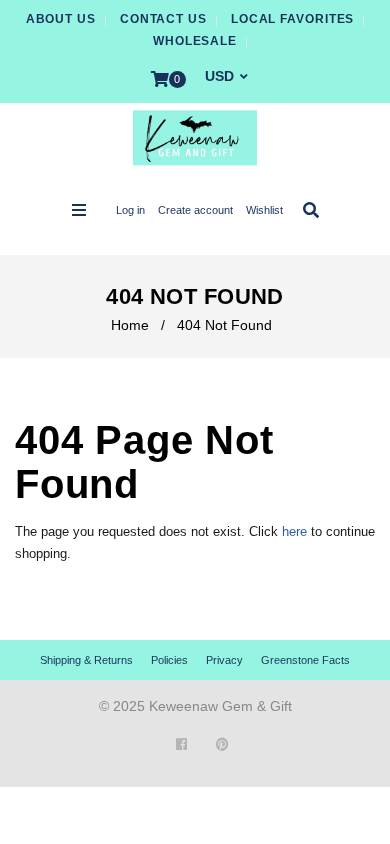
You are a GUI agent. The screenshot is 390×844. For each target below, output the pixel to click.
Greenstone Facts (305, 660)
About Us (61, 19)
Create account (195, 210)
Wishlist (264, 210)
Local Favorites (293, 19)
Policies (169, 660)
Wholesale (195, 41)
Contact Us (163, 19)
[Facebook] (181, 744)
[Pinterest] (222, 744)
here (294, 531)
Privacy (224, 660)
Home (130, 325)
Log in (130, 210)
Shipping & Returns (86, 660)
